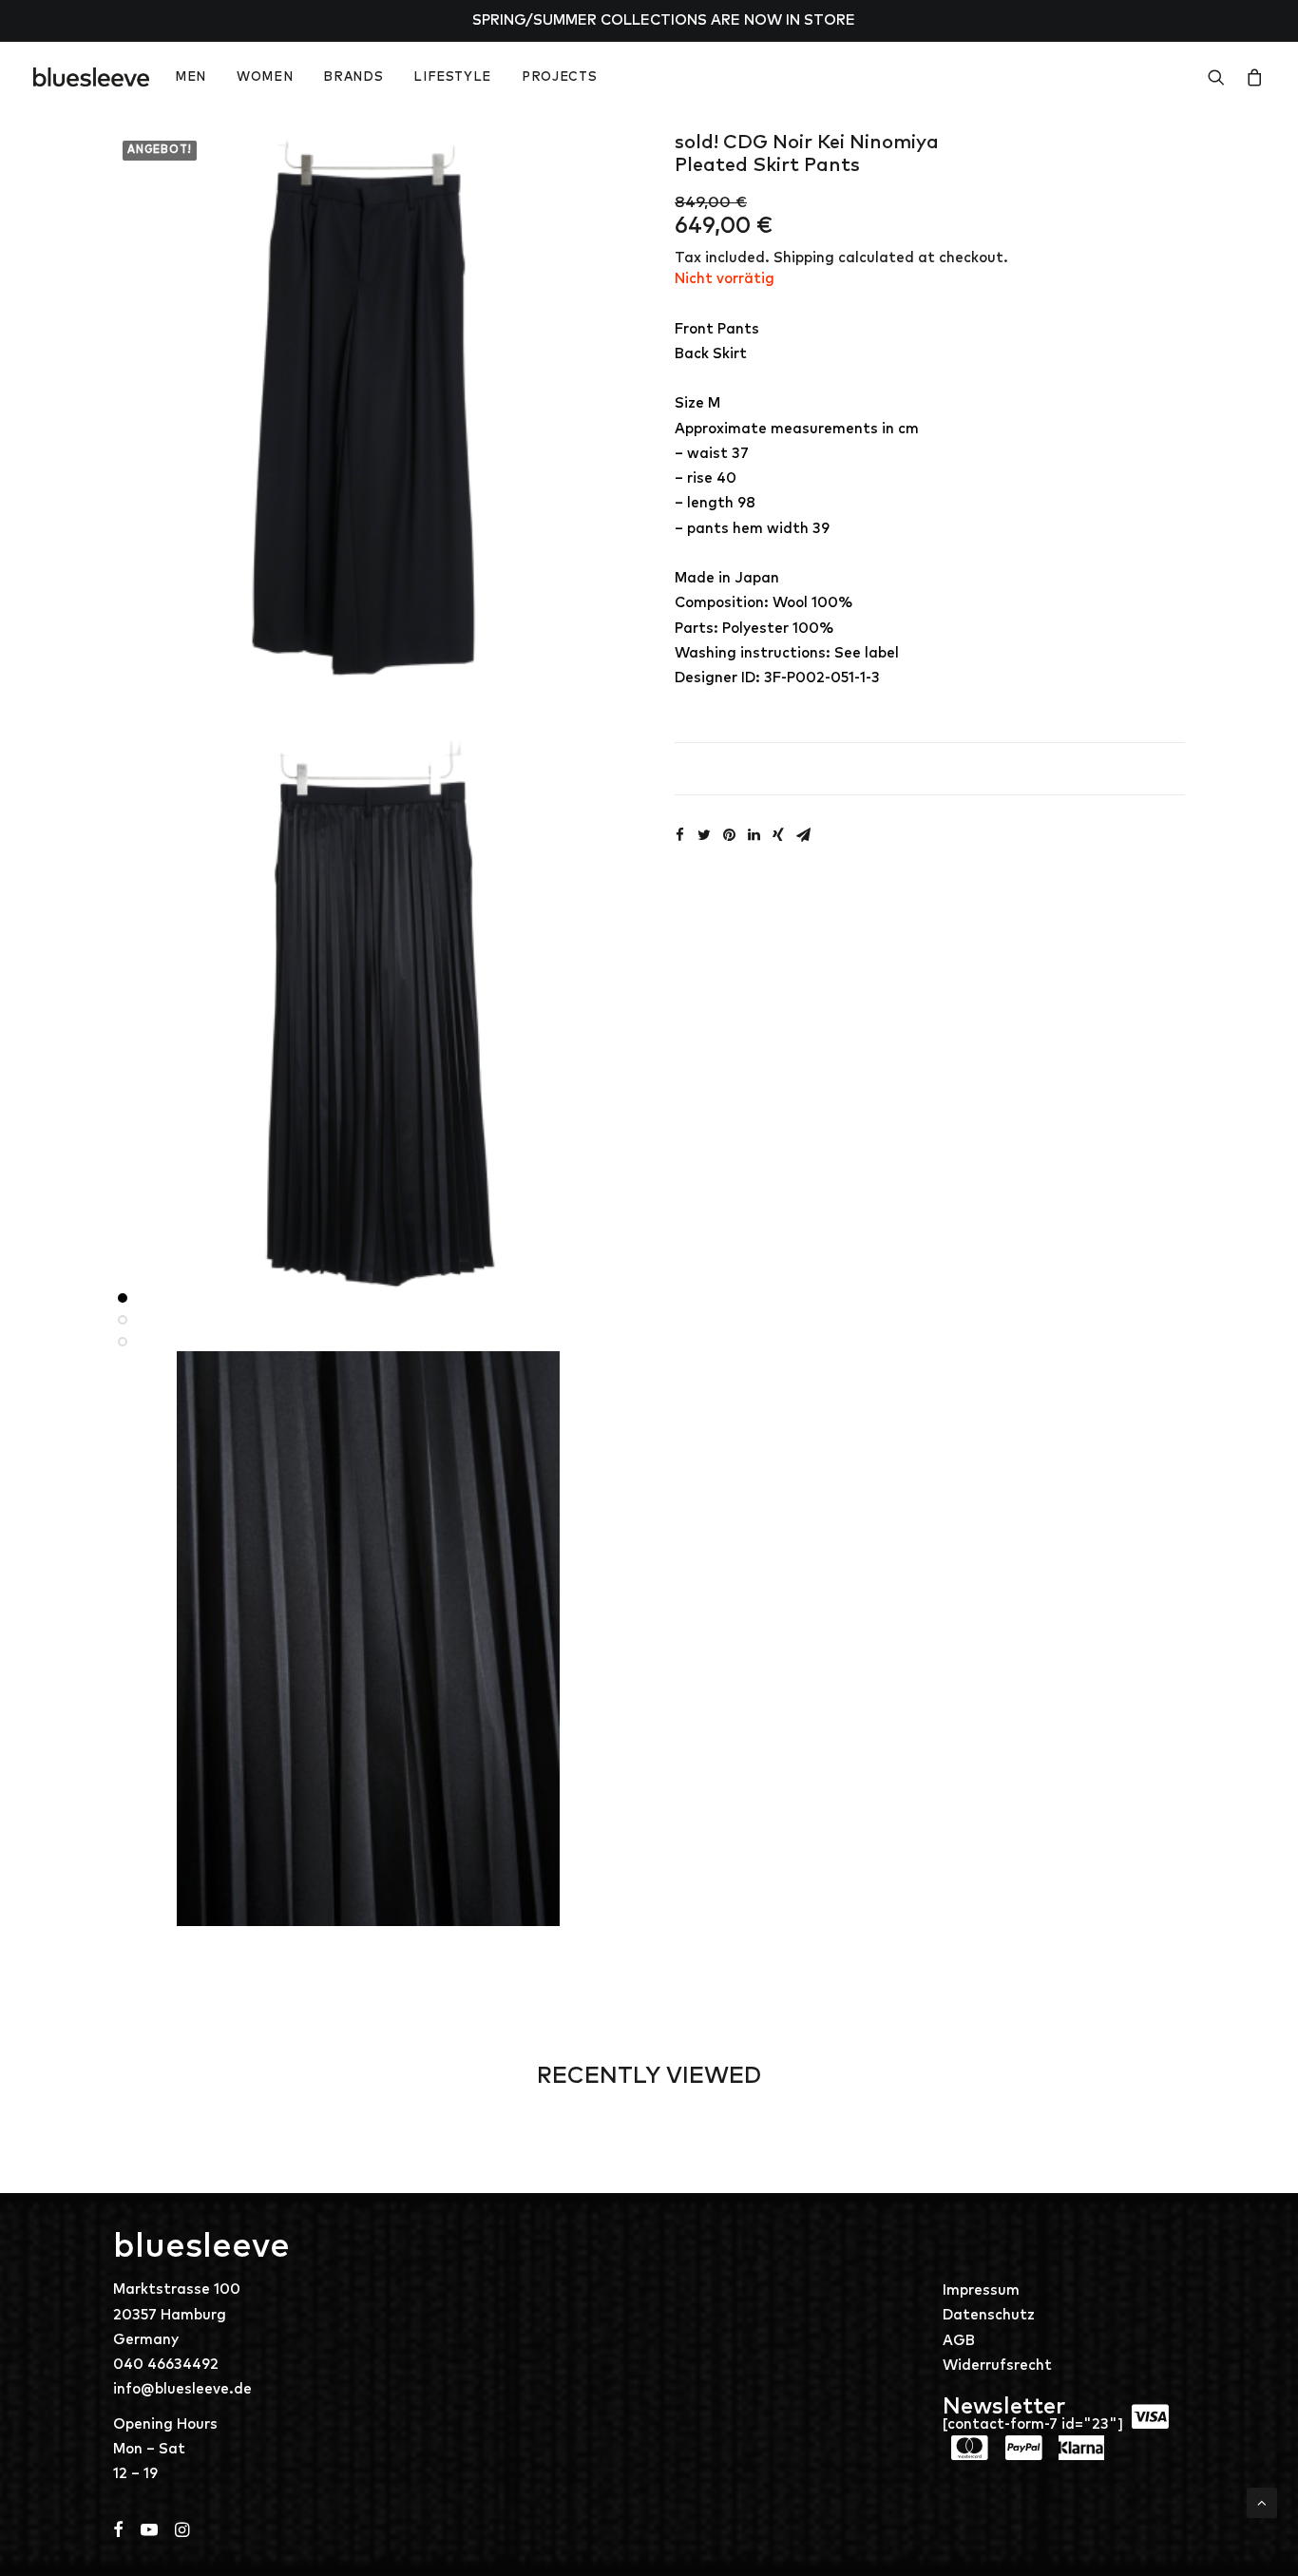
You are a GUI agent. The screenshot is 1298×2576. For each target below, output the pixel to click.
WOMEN (265, 77)
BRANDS (353, 77)
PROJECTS (559, 77)
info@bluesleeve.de (182, 2389)
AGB (959, 2341)
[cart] (1251, 77)
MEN (191, 77)
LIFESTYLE (452, 77)
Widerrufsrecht (997, 2366)
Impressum (981, 2290)
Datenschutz (989, 2315)
